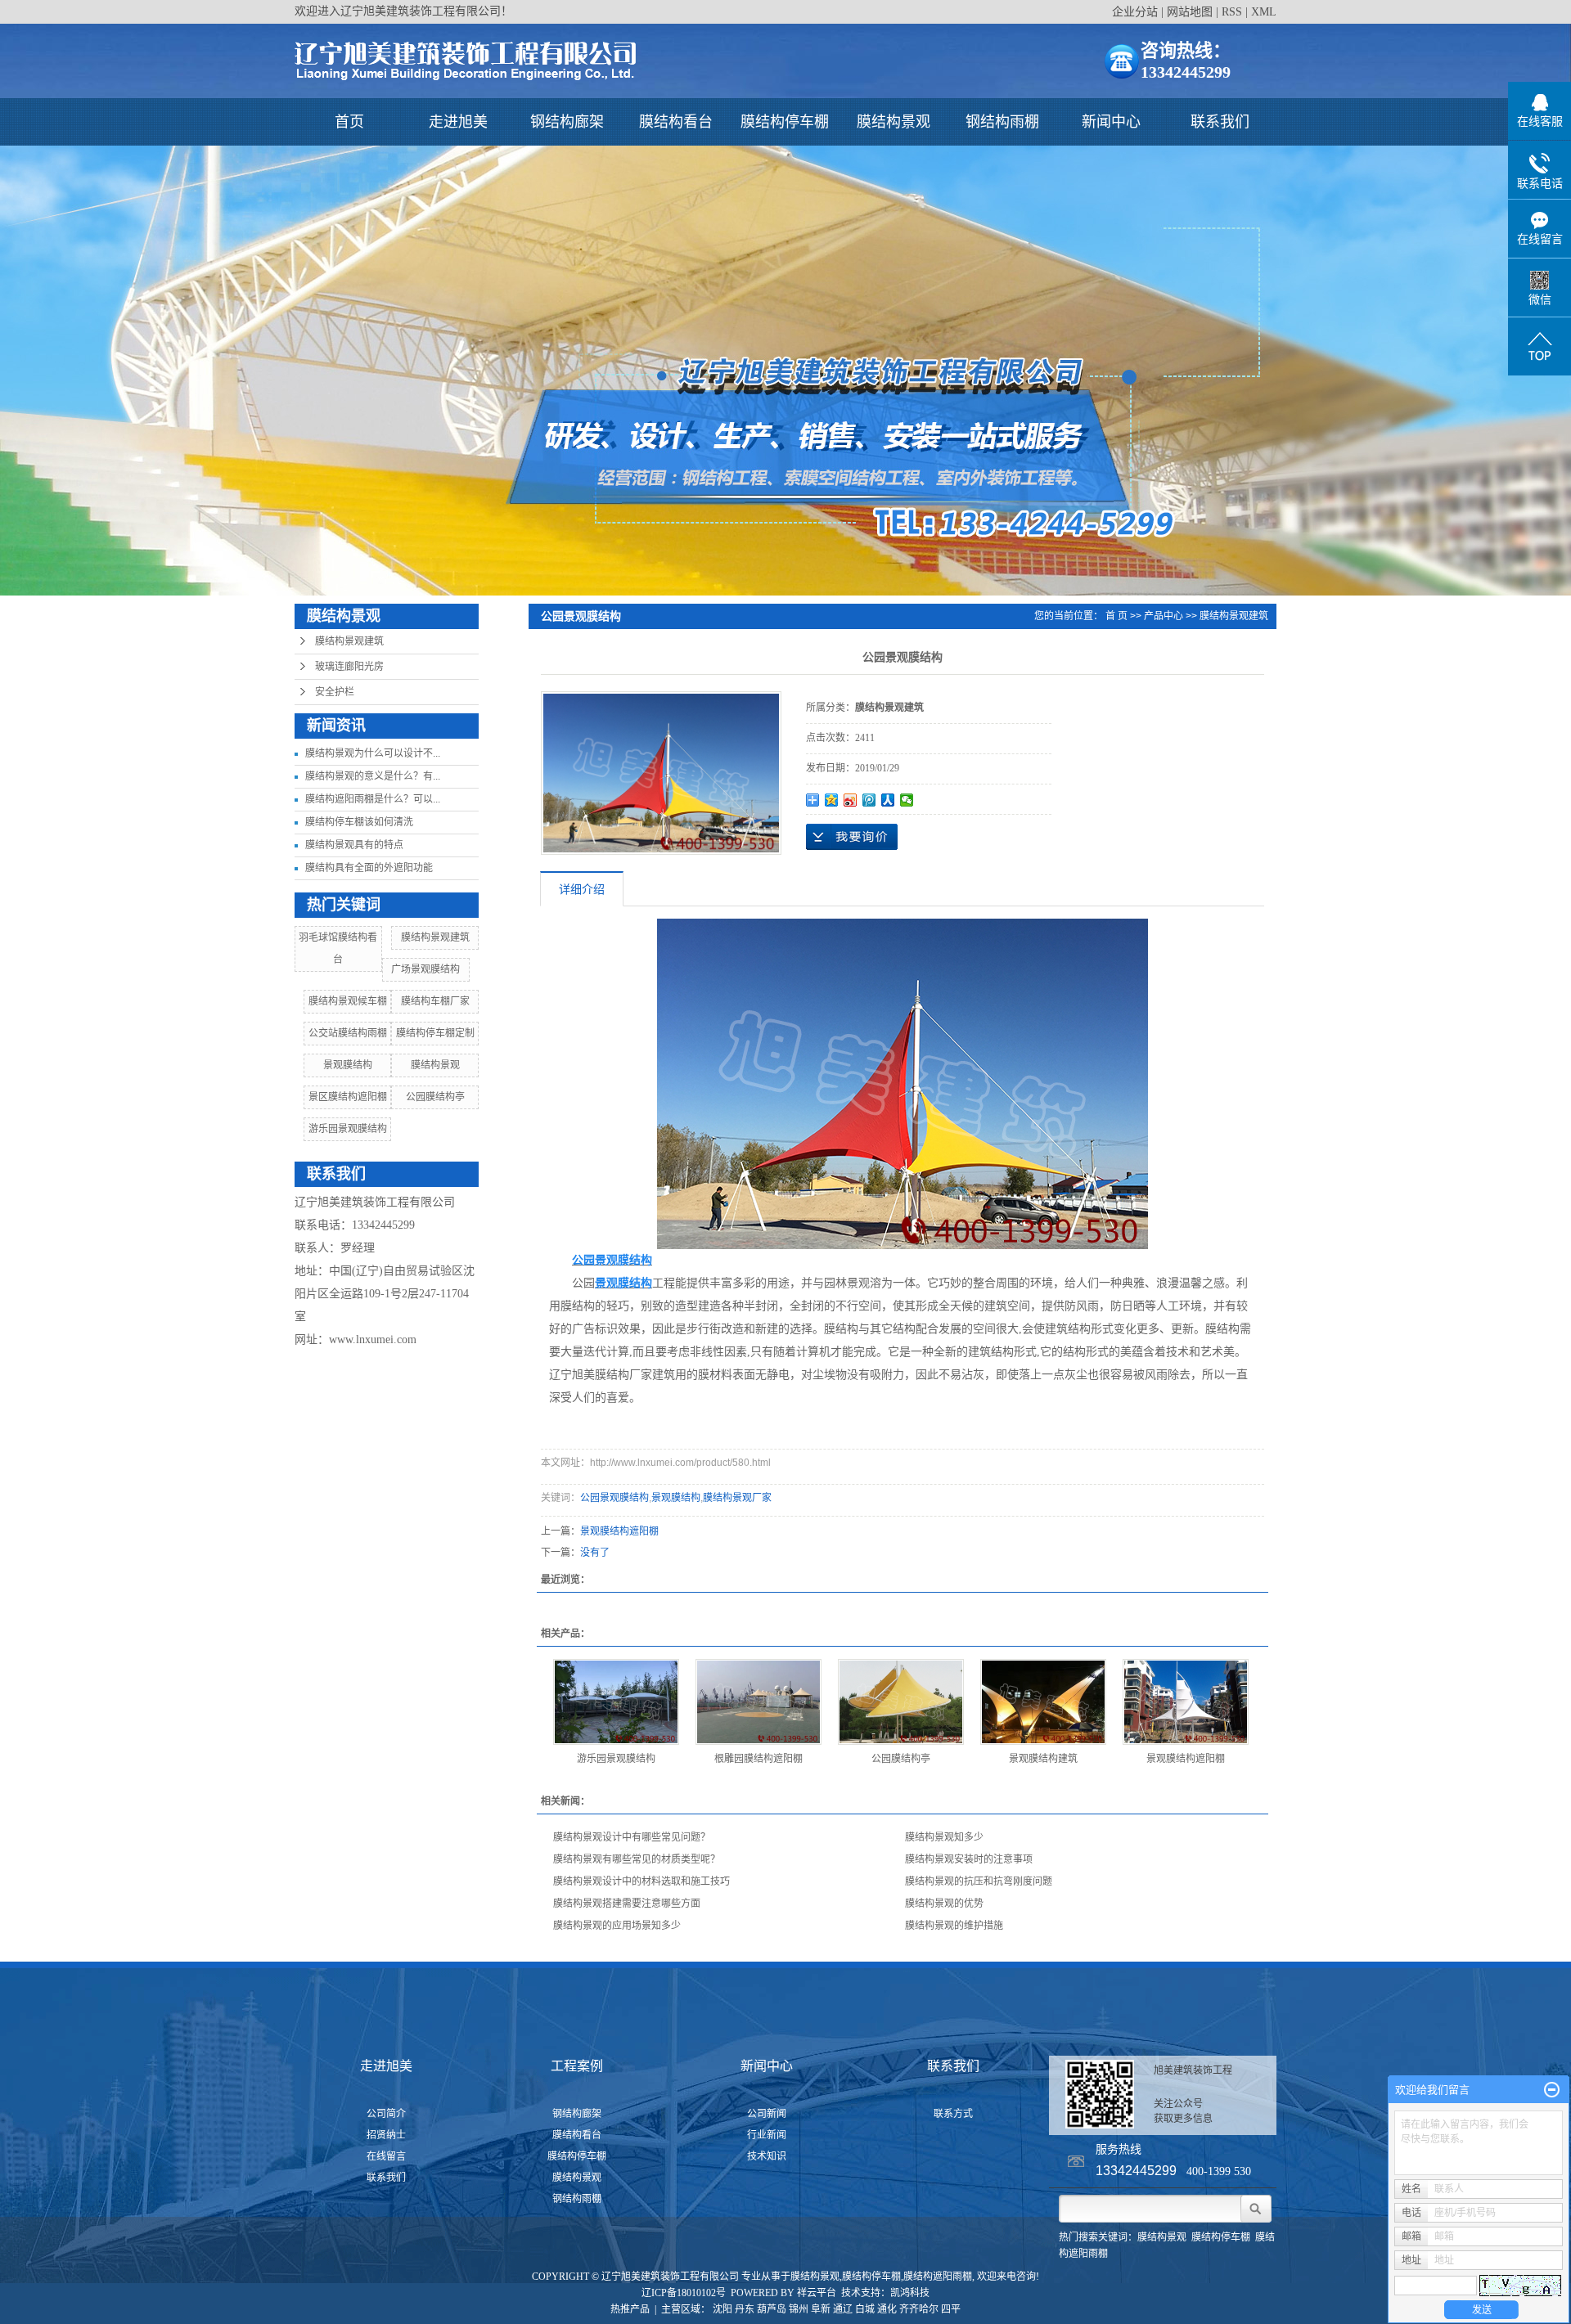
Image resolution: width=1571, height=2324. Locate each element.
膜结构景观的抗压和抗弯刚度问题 (979, 1881)
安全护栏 (335, 692)
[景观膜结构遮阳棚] (1186, 1702)
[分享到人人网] (888, 800)
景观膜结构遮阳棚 (619, 1531)
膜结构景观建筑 (349, 641)
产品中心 (1164, 616)
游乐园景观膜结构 (348, 1129)
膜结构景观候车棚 (348, 1001)
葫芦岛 (772, 2309)
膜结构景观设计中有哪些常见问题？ (632, 1837)
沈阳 (722, 2309)
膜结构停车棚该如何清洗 (359, 822)
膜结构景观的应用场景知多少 (617, 1926)
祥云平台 (817, 2293)
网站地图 (1190, 12)
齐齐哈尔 (919, 2309)
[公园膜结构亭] (901, 1702)
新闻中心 (1111, 122)
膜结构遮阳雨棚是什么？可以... (373, 799)
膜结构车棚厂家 (435, 1001)
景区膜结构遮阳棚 (348, 1097)
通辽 (843, 2309)
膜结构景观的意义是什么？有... (373, 776)
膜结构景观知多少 (944, 1837)
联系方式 (953, 2114)
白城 (865, 2309)
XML (1264, 12)
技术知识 (767, 2156)
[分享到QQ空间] (832, 800)
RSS (1232, 12)
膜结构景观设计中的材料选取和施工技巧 (641, 1881)
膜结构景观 (894, 122)
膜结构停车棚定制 (435, 1033)
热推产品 (630, 2309)
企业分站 (1135, 12)
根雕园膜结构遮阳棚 (758, 1759)
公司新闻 (767, 2114)
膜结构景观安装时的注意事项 (969, 1859)
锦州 (799, 2309)
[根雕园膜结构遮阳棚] (758, 1702)
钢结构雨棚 (1002, 122)
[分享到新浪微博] (851, 800)
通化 (887, 2309)
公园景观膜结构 (614, 1498)
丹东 (745, 2309)
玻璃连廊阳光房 (349, 667)
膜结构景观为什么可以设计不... (373, 753)
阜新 (821, 2309)
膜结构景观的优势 (944, 1904)
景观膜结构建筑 (1043, 1759)
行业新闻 (767, 2135)
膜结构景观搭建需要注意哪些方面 (627, 1904)
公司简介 (386, 2114)
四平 (951, 2309)
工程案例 (577, 2066)
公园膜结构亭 (435, 1097)
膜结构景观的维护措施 (954, 1926)
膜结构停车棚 (785, 122)
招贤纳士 (386, 2135)
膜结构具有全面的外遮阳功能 (369, 868)
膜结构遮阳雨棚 (938, 2277)
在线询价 (852, 837)
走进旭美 (458, 122)
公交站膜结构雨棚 (348, 1033)
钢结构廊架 (567, 122)
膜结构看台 (676, 122)
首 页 (1116, 616)
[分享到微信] (907, 800)
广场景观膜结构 (425, 969)
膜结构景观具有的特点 (354, 845)
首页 (349, 122)
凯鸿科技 (910, 2293)
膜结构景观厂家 (737, 1498)
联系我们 (1220, 122)
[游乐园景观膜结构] (616, 1702)
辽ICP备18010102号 (684, 2293)
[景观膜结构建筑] (1043, 1702)
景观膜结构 (348, 1065)
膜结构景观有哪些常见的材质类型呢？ (637, 1859)
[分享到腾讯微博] (869, 800)
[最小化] (1552, 2090)
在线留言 (386, 2156)
